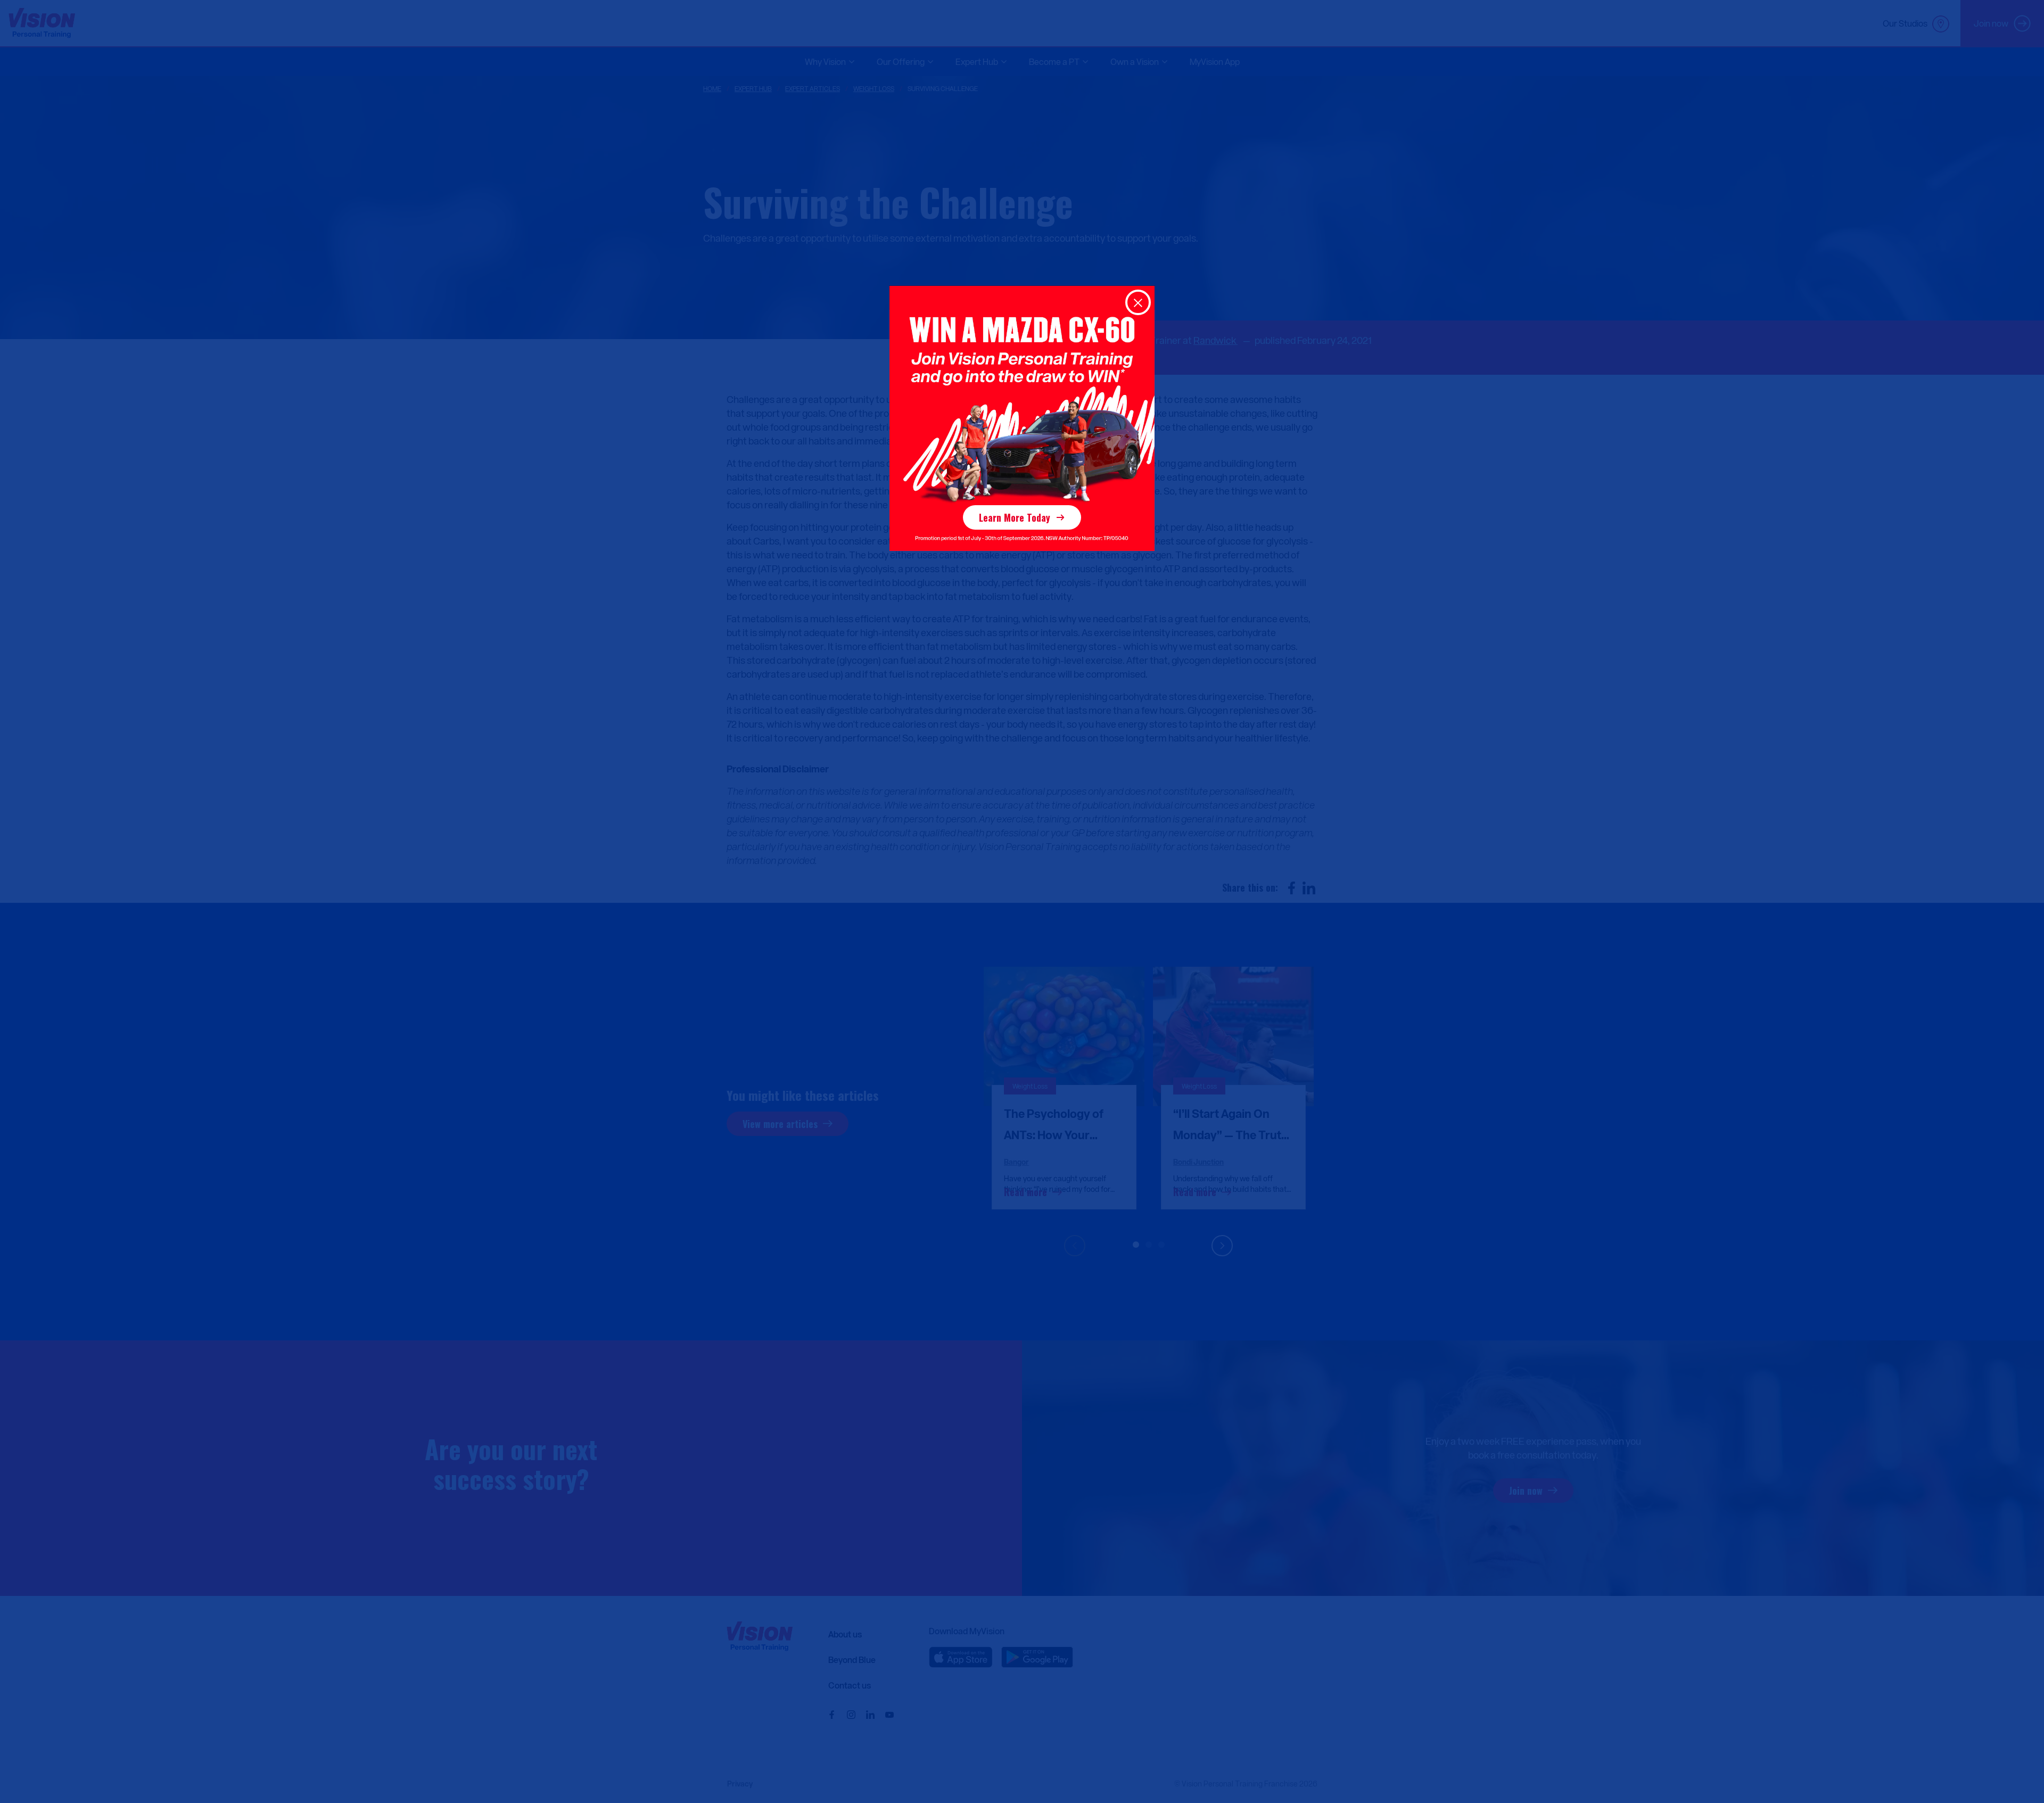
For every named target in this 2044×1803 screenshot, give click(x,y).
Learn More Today (1015, 517)
